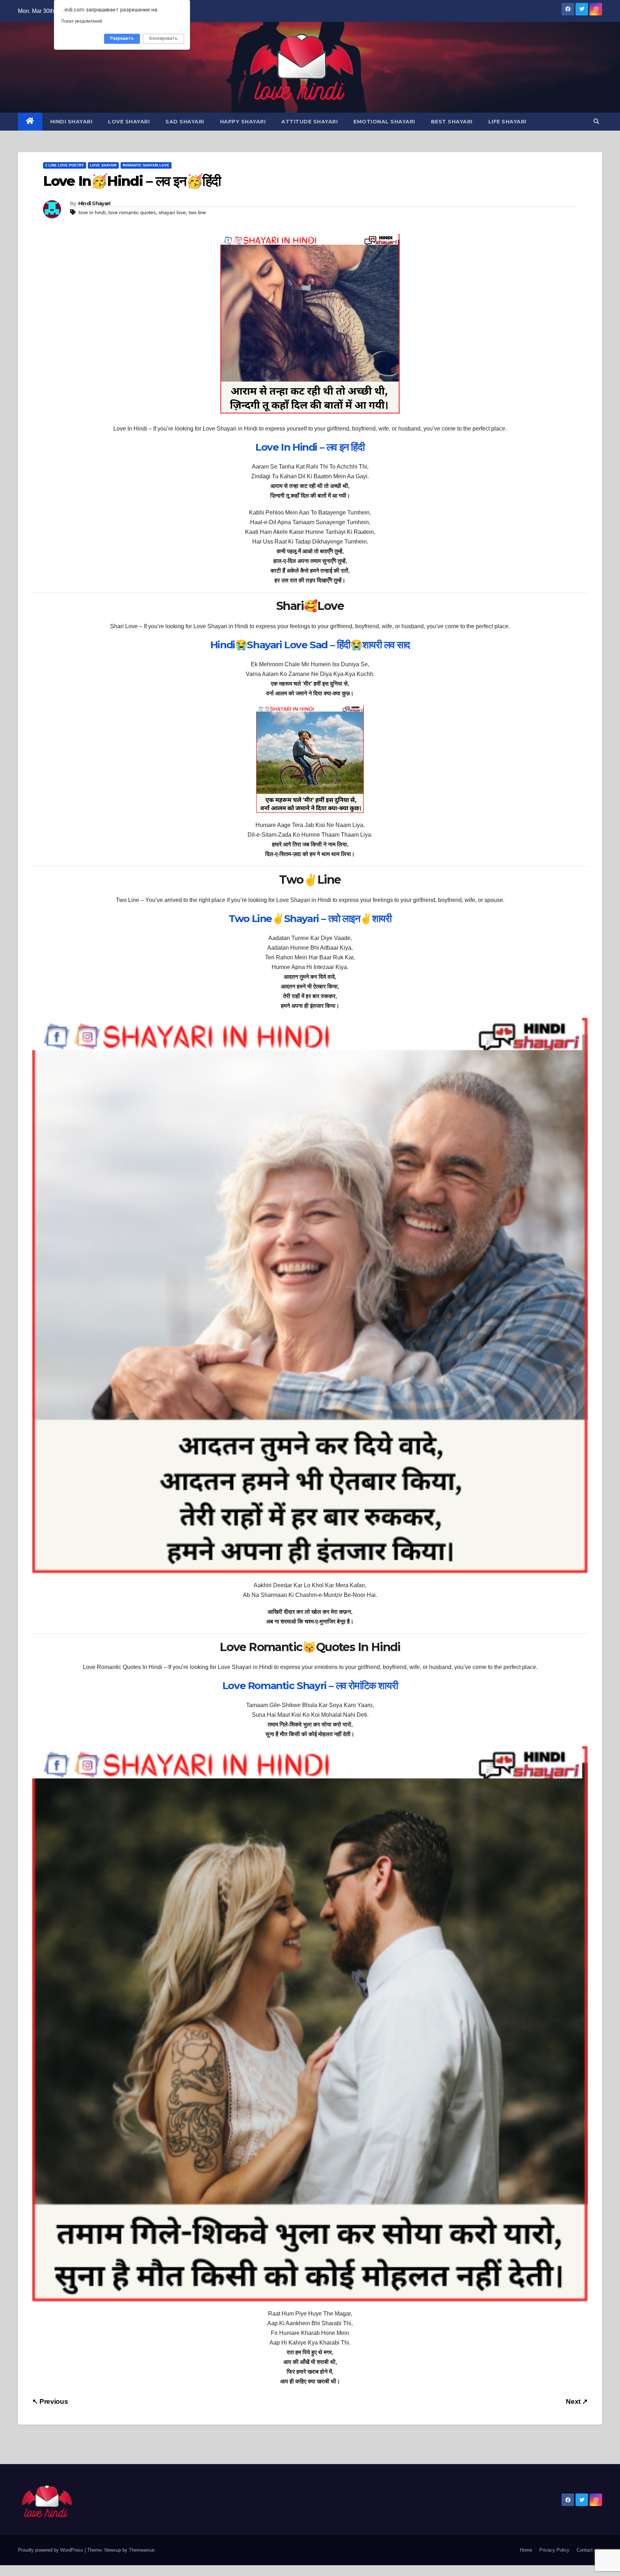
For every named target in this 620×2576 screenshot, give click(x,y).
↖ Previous (50, 2401)
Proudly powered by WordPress (51, 2550)
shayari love (172, 212)
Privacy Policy (554, 2550)
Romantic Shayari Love (146, 165)
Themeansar (142, 2550)
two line (197, 212)
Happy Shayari (243, 122)
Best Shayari (452, 122)
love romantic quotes (132, 212)
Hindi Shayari (71, 122)
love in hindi (92, 212)
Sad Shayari (185, 122)
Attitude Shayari (309, 122)
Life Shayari (507, 122)
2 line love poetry (65, 165)
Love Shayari (129, 122)
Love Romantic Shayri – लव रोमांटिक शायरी (310, 1686)
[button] (596, 121)
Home (526, 2550)
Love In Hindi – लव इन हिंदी (310, 447)
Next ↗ (577, 2401)
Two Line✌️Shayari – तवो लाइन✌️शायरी (310, 918)
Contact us (588, 2550)
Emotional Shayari (384, 122)
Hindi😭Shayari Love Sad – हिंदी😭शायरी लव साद (310, 645)
